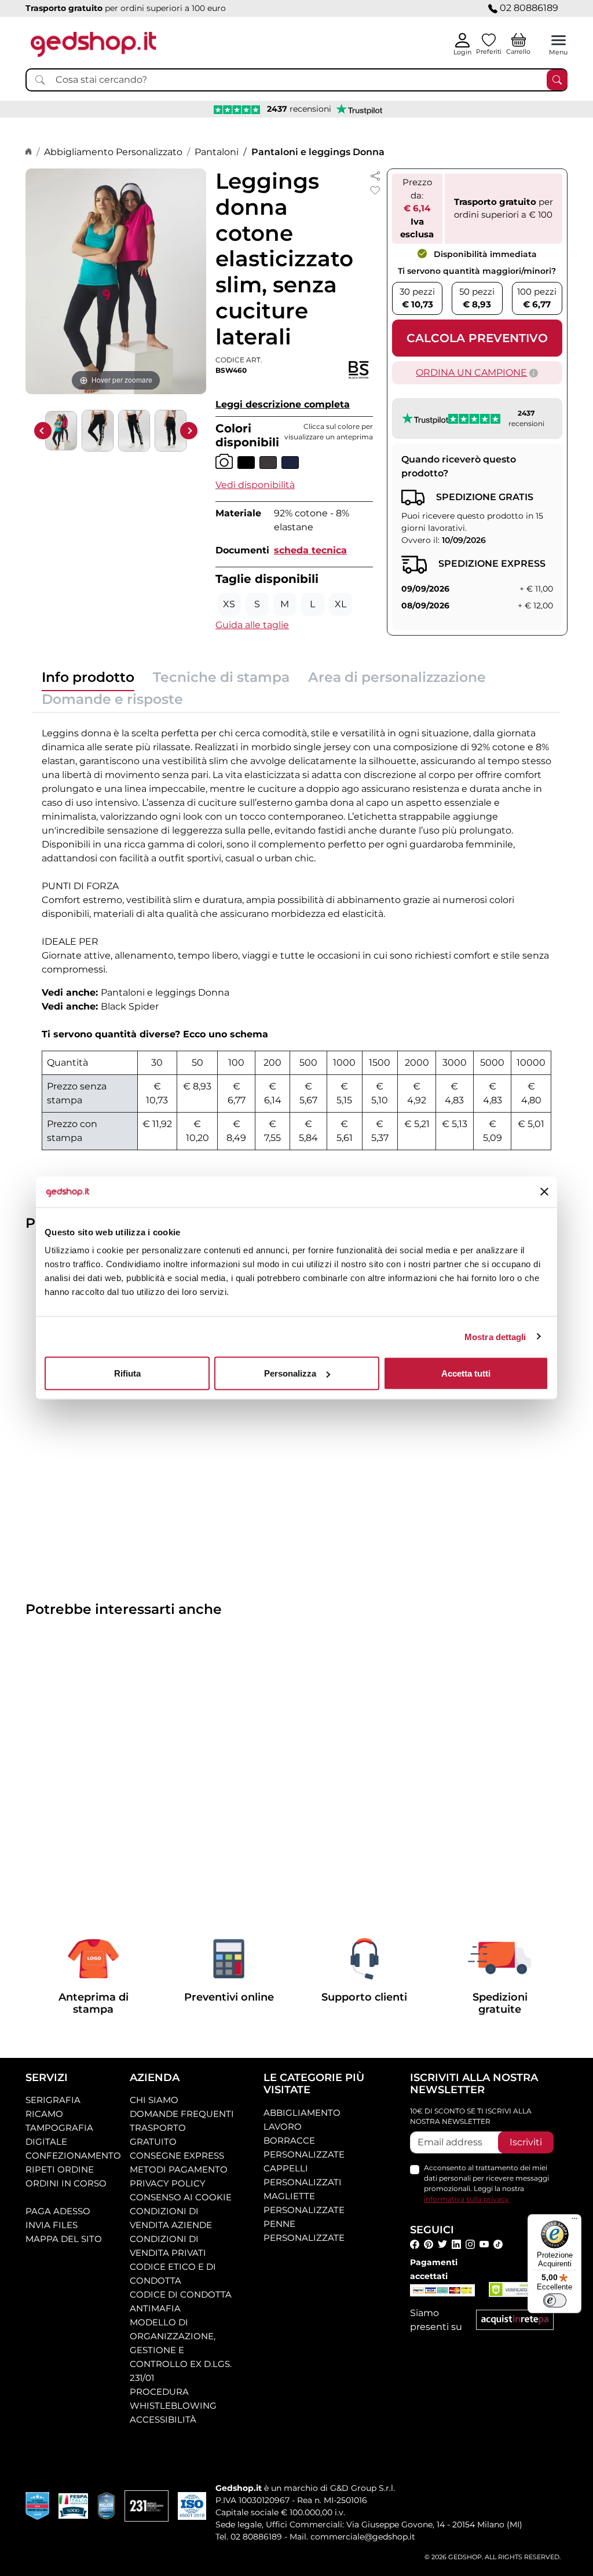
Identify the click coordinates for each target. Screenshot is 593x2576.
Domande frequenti (182, 2114)
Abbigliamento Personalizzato (113, 152)
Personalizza (290, 1373)
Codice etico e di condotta (173, 2274)
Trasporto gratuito (158, 2135)
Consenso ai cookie (181, 2197)
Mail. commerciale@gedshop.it (352, 2537)
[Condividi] (375, 175)
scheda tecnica (310, 550)
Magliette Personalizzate (304, 2203)
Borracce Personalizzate (304, 2147)
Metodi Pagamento (179, 2169)
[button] (255, 485)
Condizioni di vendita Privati (168, 2246)
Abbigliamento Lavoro (302, 2120)
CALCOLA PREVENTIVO (477, 338)
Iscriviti (526, 2142)
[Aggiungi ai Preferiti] (375, 190)
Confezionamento (73, 2155)
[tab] (88, 680)
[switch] (555, 2300)
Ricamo (44, 2114)
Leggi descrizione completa (283, 404)
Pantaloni (217, 152)
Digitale (46, 2142)
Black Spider (130, 1006)
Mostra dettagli (495, 1336)
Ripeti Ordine (60, 2169)
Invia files (52, 2225)
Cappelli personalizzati (303, 2175)
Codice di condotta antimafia (181, 2301)
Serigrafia (53, 2100)
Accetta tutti (466, 1373)
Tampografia (59, 2128)
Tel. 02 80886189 (249, 2537)
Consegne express (177, 2155)
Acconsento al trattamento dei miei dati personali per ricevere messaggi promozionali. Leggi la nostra (486, 2183)
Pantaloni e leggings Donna (318, 152)
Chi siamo (154, 2100)
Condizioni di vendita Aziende (171, 2218)
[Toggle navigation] (559, 40)
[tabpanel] (296, 936)
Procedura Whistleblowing (173, 2399)
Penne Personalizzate (304, 2231)
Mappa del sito (64, 2239)
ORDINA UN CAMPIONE (471, 373)
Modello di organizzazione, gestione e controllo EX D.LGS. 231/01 (181, 2350)
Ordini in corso (66, 2183)
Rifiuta (127, 1373)
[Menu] (574, 2221)
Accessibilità (163, 2419)
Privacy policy (168, 2183)
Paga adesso (58, 2211)
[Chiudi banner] (544, 1192)
